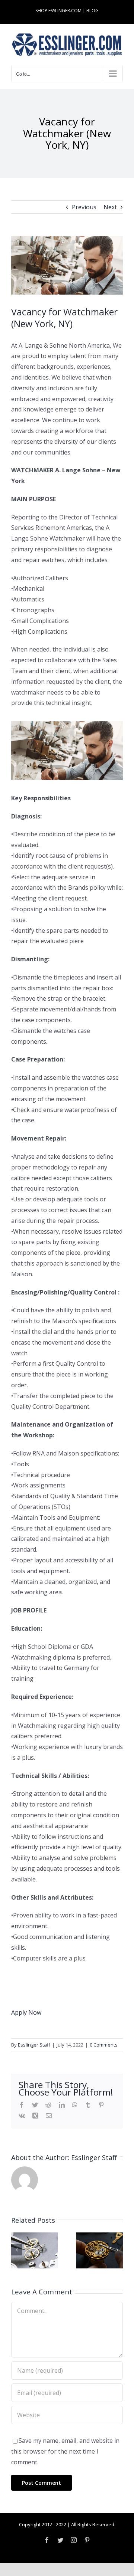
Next (110, 207)
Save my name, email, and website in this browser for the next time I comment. (65, 2451)
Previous (84, 207)
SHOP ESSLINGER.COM (58, 11)
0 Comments (104, 2045)
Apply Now (26, 2012)
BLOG (92, 11)
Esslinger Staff (34, 2045)
